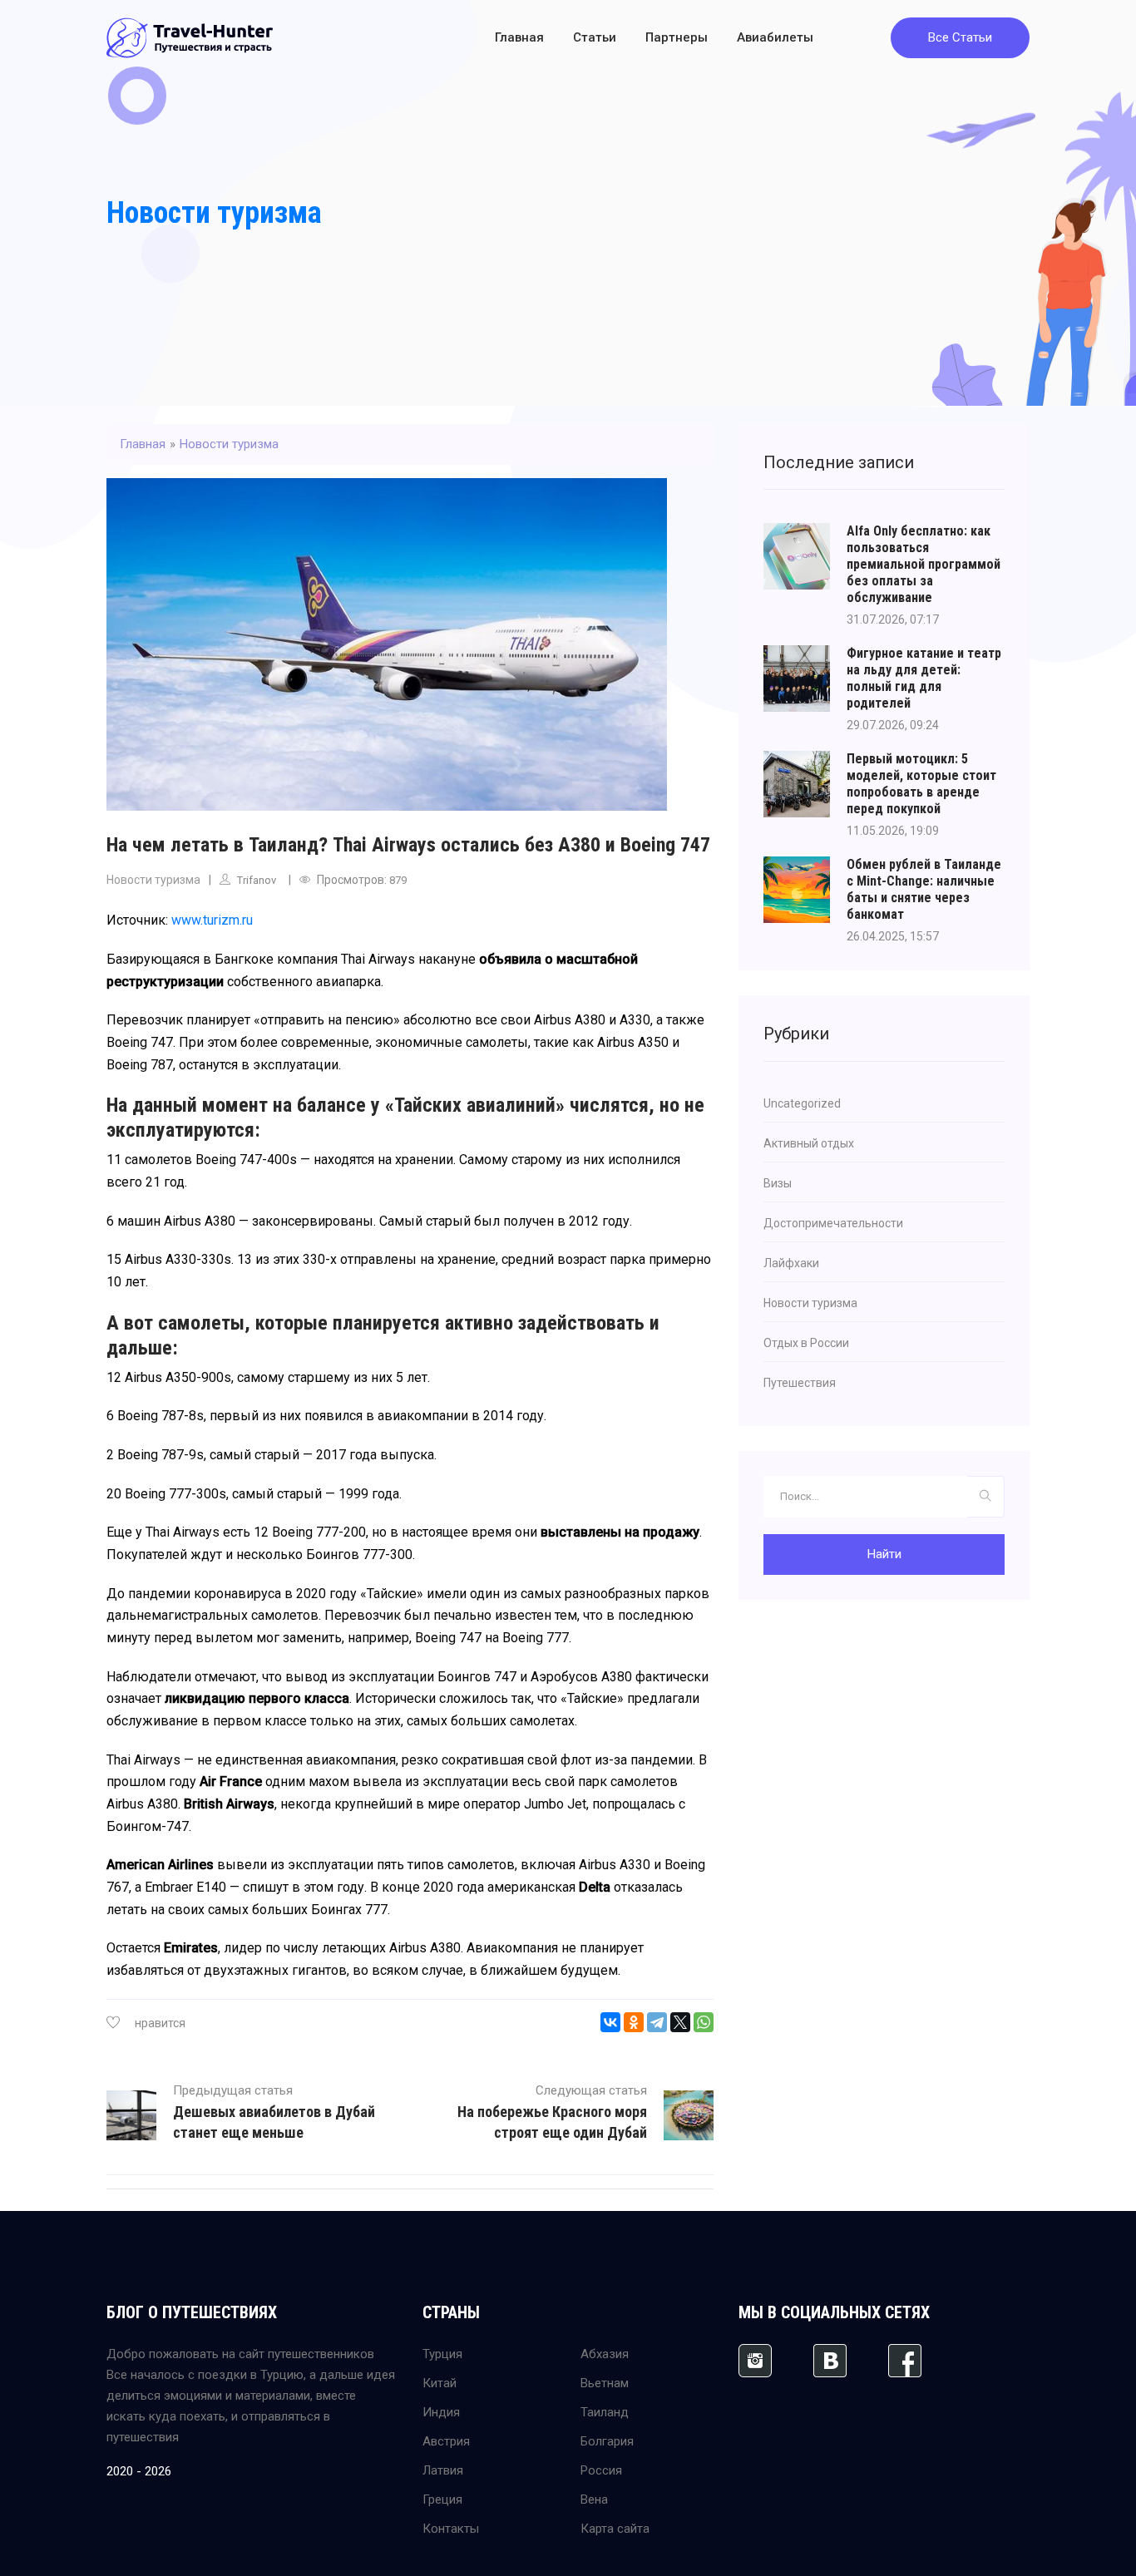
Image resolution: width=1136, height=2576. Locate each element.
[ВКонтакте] (610, 2022)
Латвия (443, 2470)
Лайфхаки (791, 1263)
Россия (601, 2470)
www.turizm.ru (212, 920)
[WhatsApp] (704, 2022)
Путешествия (800, 1383)
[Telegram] (657, 2022)
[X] (680, 2022)
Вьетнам (605, 2383)
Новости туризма (214, 213)
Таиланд (605, 2412)
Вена (594, 2500)
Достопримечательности (833, 1223)
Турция (442, 2354)
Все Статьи (960, 37)
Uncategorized (802, 1103)
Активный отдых (809, 1143)
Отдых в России (806, 1343)
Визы (778, 1183)
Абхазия (605, 2354)
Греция (442, 2500)
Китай (440, 2383)
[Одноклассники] (634, 2022)
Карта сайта (615, 2529)
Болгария (607, 2441)
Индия (441, 2412)
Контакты (451, 2529)
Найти (884, 1554)
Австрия (446, 2441)
